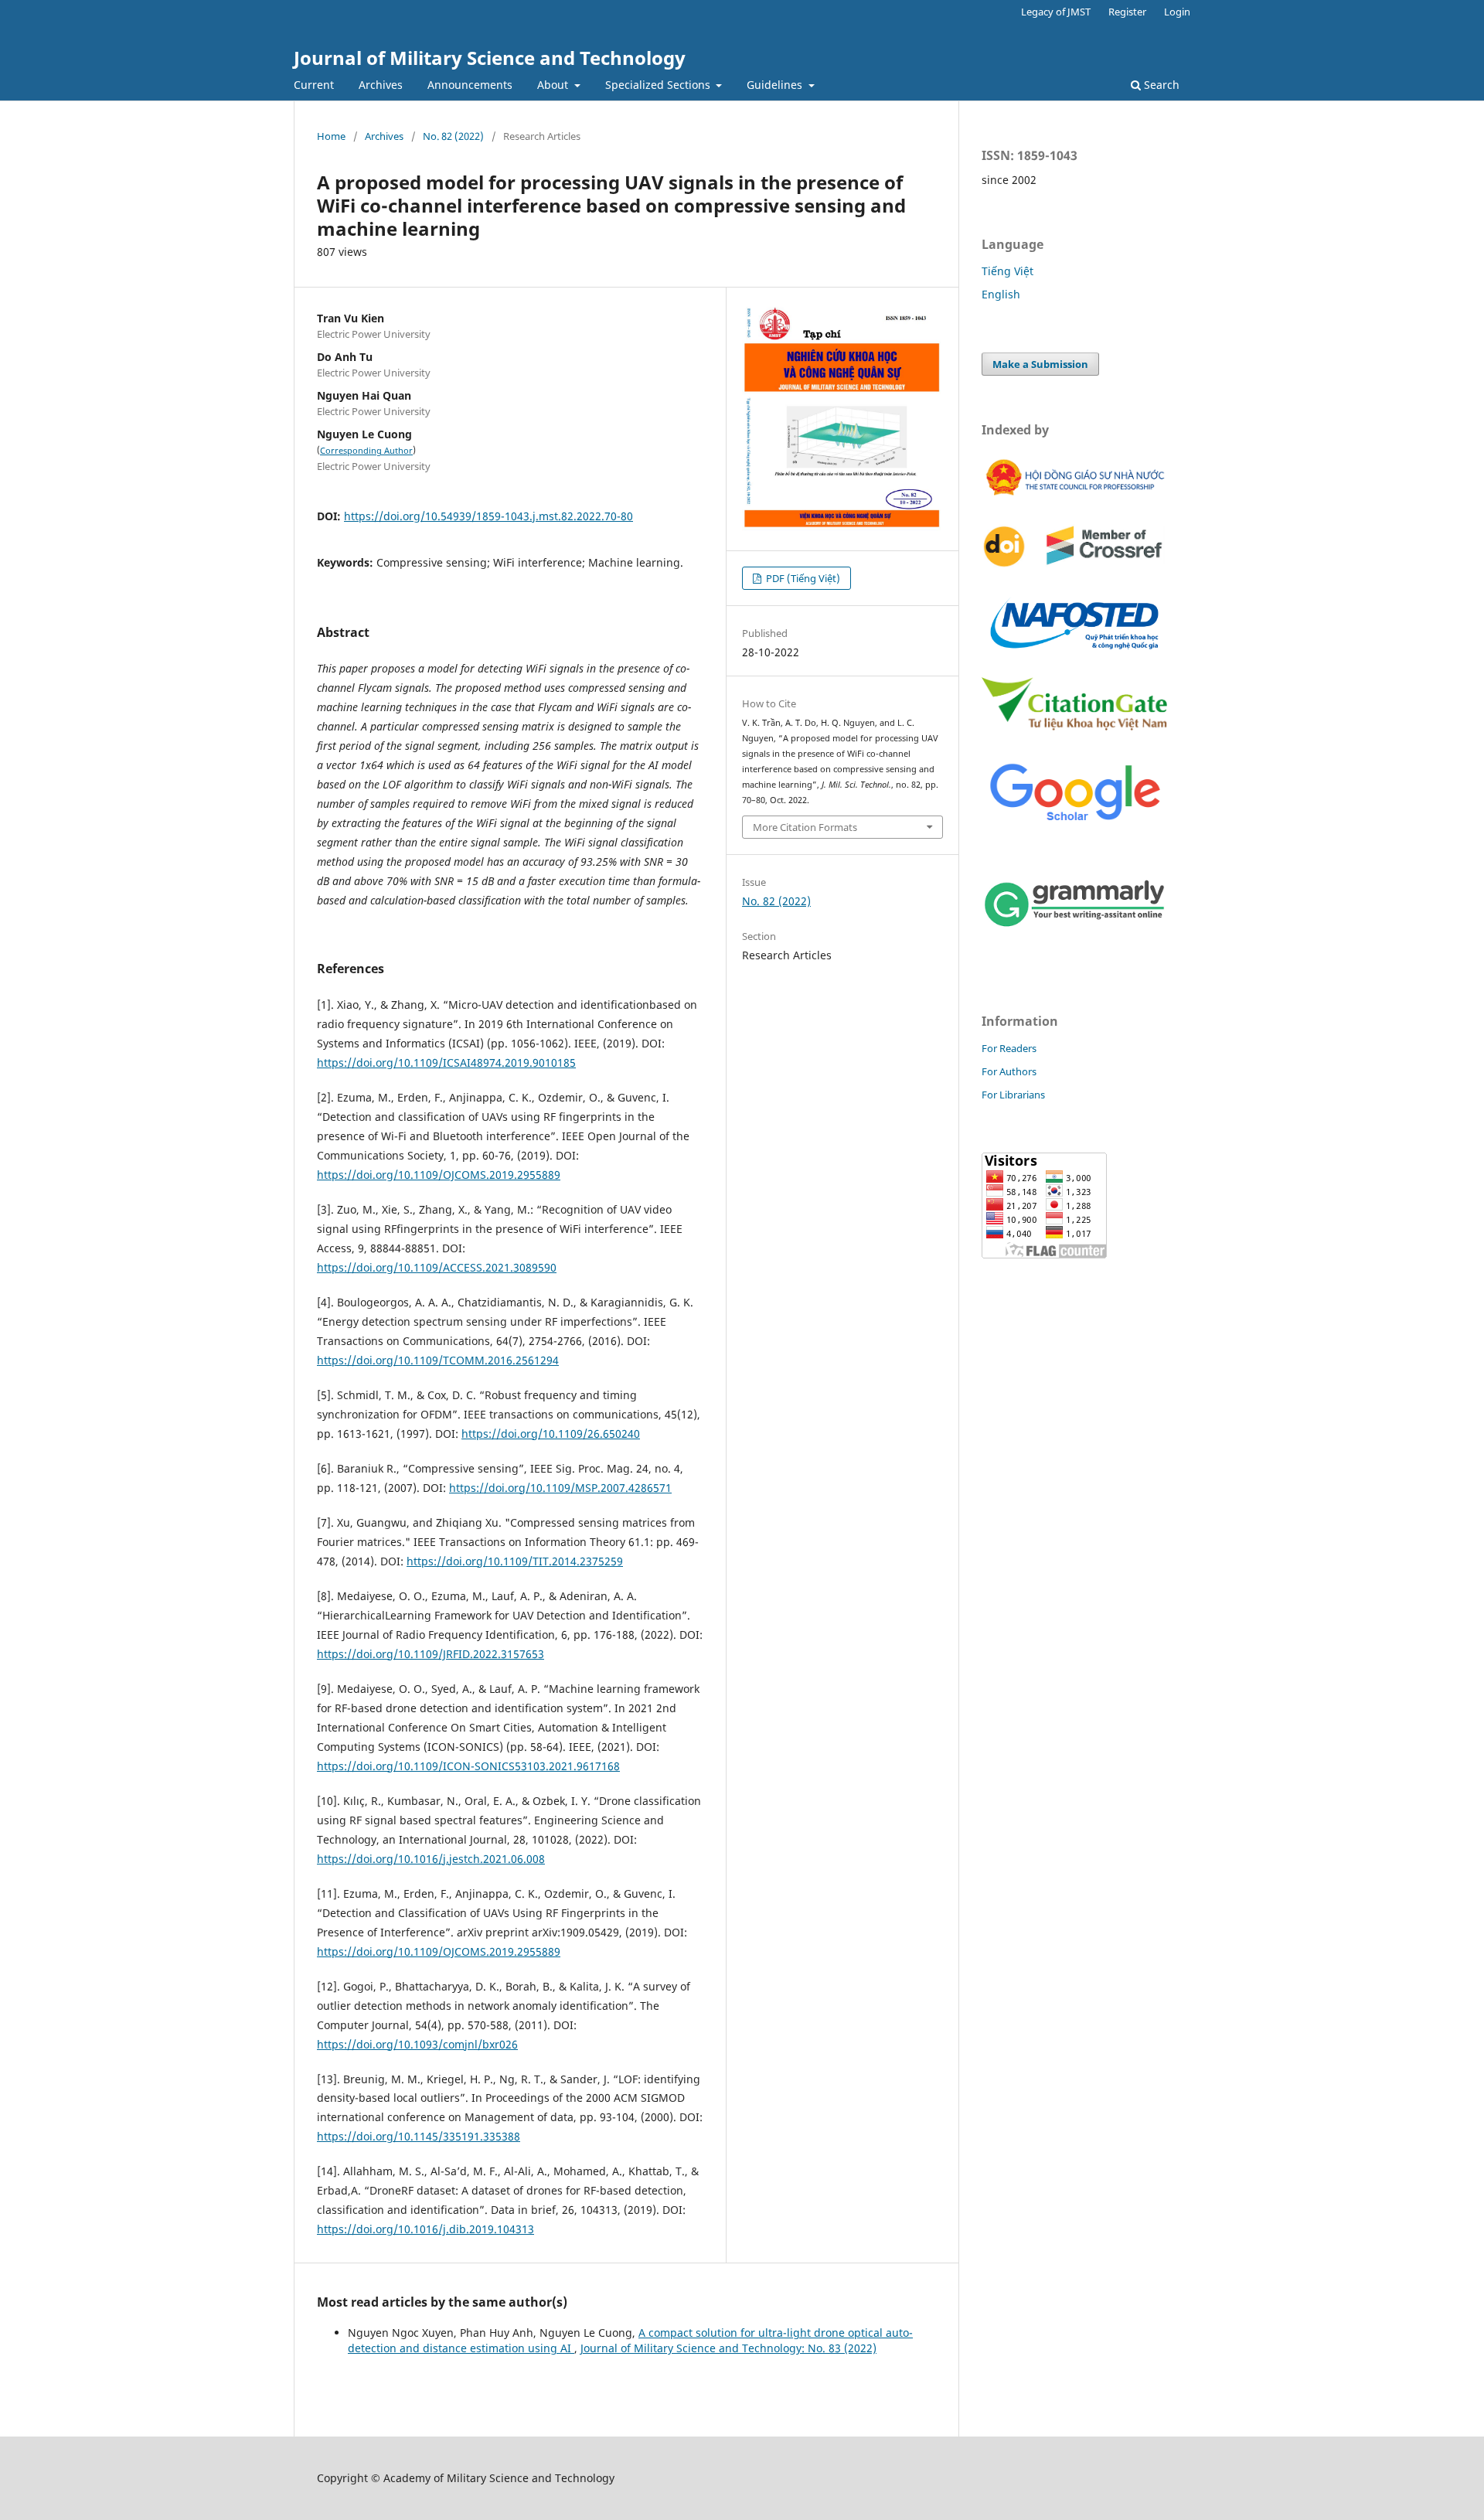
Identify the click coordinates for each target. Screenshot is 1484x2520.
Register (1127, 12)
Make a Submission (1040, 364)
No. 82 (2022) (453, 136)
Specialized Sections (659, 85)
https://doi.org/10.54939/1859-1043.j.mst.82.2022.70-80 (488, 516)
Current (314, 85)
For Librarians (1013, 1095)
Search (1160, 85)
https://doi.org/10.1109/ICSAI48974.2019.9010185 (446, 1062)
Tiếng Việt (1007, 271)
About (554, 85)
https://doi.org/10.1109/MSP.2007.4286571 (560, 1488)
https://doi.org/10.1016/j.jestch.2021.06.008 (431, 1859)
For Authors (1009, 1071)
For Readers (1009, 1048)
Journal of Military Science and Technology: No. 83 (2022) (728, 2348)
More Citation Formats (805, 827)
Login (1177, 12)
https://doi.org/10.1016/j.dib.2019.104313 (425, 2229)
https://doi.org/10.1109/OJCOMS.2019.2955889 (439, 1175)
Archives (381, 85)
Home (331, 136)
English (1001, 294)
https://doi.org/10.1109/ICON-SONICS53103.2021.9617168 (468, 1766)
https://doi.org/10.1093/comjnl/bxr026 (417, 2044)
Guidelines (776, 85)
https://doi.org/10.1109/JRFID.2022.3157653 (431, 1654)
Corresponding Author (366, 451)
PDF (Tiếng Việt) (802, 578)
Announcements (470, 85)
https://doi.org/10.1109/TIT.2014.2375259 (515, 1561)
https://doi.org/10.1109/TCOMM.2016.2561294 (438, 1360)
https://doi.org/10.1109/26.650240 (551, 1434)
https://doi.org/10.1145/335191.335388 (419, 2136)
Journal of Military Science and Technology (490, 58)
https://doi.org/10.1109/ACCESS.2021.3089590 (437, 1267)
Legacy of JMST (1056, 12)
